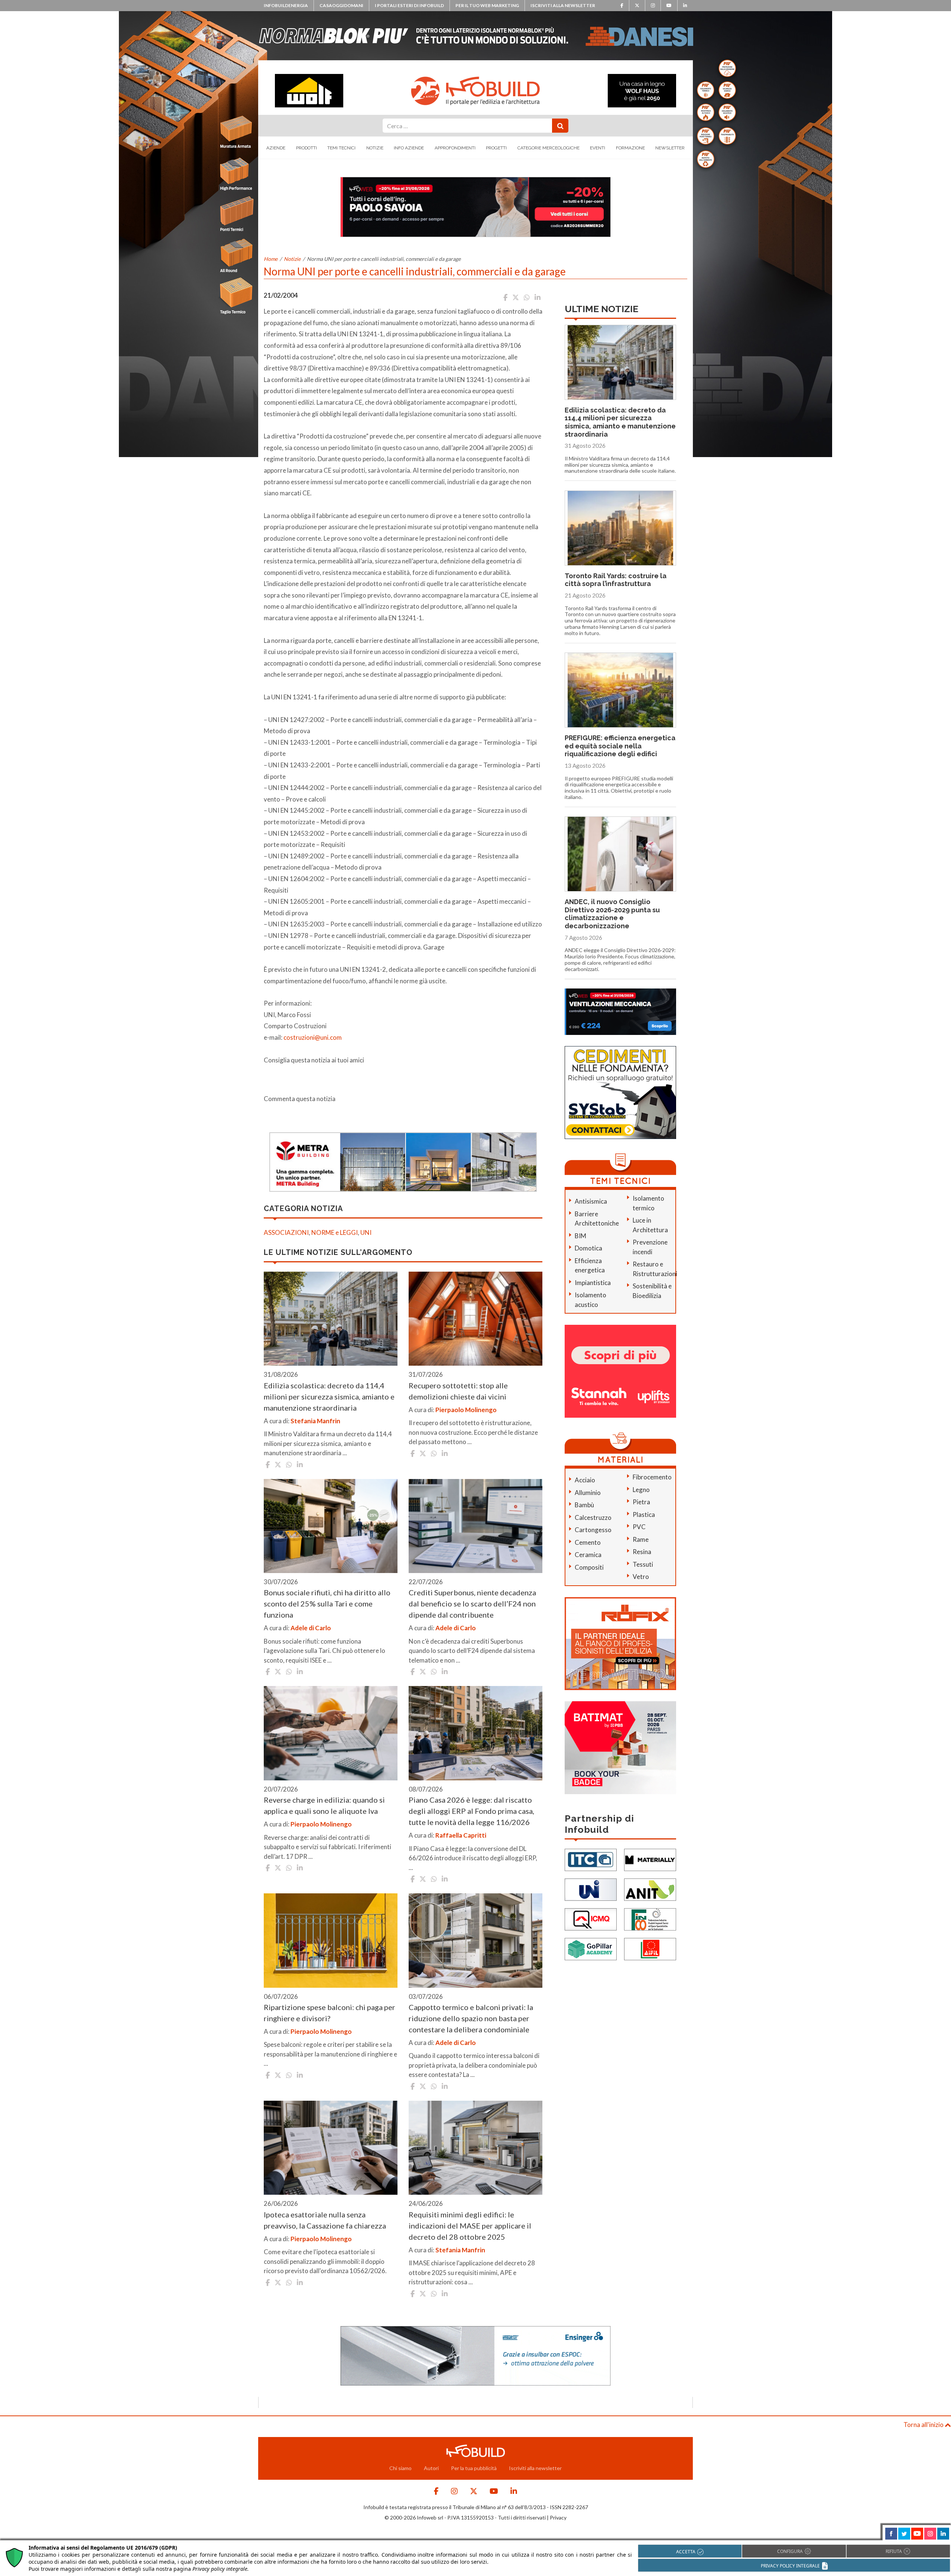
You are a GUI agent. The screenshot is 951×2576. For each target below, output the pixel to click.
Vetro (641, 1577)
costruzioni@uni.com (313, 1037)
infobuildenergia (286, 5)
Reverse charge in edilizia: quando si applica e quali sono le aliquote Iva (324, 1805)
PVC (639, 1527)
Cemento (588, 1542)
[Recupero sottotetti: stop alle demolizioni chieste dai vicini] (475, 1319)
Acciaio (585, 1480)
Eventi (598, 148)
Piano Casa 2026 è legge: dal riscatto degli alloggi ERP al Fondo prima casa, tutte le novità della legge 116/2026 (471, 1811)
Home (271, 259)
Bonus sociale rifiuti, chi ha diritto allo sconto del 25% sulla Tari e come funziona (327, 1603)
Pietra (641, 1502)
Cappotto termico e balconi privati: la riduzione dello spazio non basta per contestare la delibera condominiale (471, 2018)
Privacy (558, 2517)
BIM (580, 1236)
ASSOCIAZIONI (286, 1232)
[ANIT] (650, 1889)
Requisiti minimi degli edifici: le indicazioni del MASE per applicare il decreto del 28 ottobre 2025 (470, 2226)
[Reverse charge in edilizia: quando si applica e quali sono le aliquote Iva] (331, 1733)
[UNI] (591, 1889)
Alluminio (588, 1493)
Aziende (276, 148)
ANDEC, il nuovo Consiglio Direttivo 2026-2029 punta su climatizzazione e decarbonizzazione (612, 914)
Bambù (584, 1505)
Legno (641, 1490)
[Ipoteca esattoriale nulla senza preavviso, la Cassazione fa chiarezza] (331, 2148)
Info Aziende (409, 148)
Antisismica (591, 1201)
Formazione (630, 148)
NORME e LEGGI (335, 1232)
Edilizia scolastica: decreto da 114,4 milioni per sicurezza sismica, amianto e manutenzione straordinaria (329, 1397)
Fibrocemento (652, 1477)
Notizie (375, 148)
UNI (366, 1232)
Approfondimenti (455, 148)
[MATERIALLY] (650, 1859)
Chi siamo (400, 2468)
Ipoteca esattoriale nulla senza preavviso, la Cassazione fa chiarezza (325, 2220)
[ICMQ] (591, 1918)
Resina (642, 1552)
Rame (641, 1539)
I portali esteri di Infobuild (409, 5)
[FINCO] (650, 1918)
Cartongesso (593, 1530)
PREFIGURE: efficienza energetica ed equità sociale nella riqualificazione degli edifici (620, 746)
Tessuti (643, 1564)
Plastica (644, 1514)
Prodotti (306, 148)
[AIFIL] (650, 1948)
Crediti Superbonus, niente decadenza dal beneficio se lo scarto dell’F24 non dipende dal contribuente (472, 1603)
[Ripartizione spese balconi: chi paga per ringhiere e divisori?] (331, 1941)
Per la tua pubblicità (474, 2468)
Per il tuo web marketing (487, 5)
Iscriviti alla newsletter (563, 5)
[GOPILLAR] (591, 1948)
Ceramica (588, 1555)
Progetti (496, 148)
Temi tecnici (341, 148)
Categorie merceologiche (548, 148)
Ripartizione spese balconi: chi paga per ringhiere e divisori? (330, 2013)
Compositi (589, 1567)
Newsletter (670, 148)
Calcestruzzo (593, 1517)
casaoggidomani (341, 5)
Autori (431, 2468)
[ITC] (591, 1859)
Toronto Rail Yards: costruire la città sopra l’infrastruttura (616, 580)
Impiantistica (593, 1283)
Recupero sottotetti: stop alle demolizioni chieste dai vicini (458, 1391)
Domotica (588, 1248)
